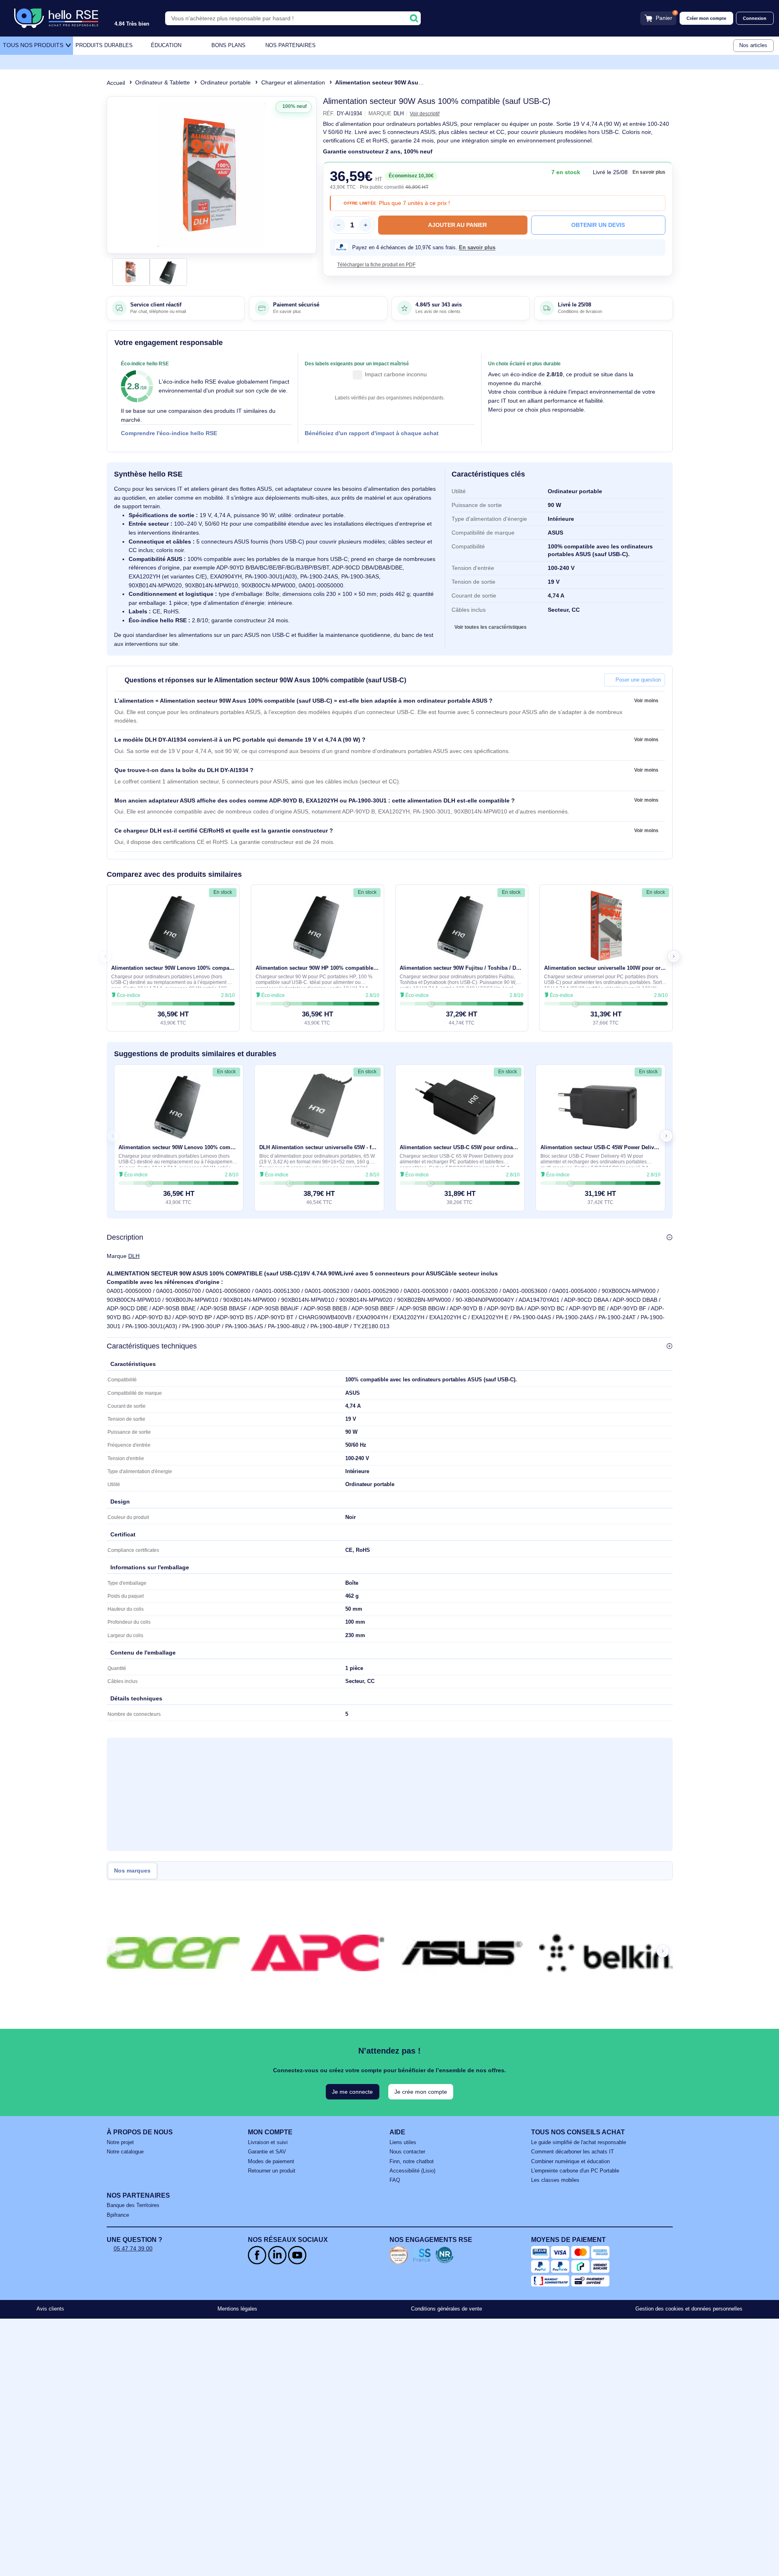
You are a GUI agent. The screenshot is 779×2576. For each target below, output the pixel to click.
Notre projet (120, 2142)
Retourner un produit (272, 2171)
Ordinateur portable (226, 82)
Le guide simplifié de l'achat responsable (579, 2142)
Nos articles (753, 45)
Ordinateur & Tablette (162, 82)
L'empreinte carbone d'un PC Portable (575, 2171)
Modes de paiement (271, 2162)
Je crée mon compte (421, 2092)
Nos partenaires (291, 45)
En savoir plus (649, 172)
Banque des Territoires (133, 2205)
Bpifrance (118, 2215)
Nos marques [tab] (132, 1871)
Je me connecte (352, 2092)
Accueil (116, 83)
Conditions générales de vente (447, 2309)
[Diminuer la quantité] (338, 225)
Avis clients (50, 2309)
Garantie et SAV (267, 2152)
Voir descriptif (425, 113)
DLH (134, 1256)
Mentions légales (237, 2309)
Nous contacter (407, 2152)
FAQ (395, 2180)
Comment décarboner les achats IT (572, 2152)
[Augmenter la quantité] (366, 225)
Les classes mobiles (555, 2180)
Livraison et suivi (268, 2142)
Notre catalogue (125, 2152)
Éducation (166, 45)
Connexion (755, 18)
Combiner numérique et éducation (570, 2162)
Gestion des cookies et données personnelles (689, 2309)
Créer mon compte (706, 18)
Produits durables (104, 45)
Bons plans (228, 45)
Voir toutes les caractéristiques (491, 627)
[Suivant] (307, 175)
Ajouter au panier (457, 225)
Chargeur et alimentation (293, 82)
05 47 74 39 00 (133, 2248)
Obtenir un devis (598, 225)
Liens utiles (403, 2142)
